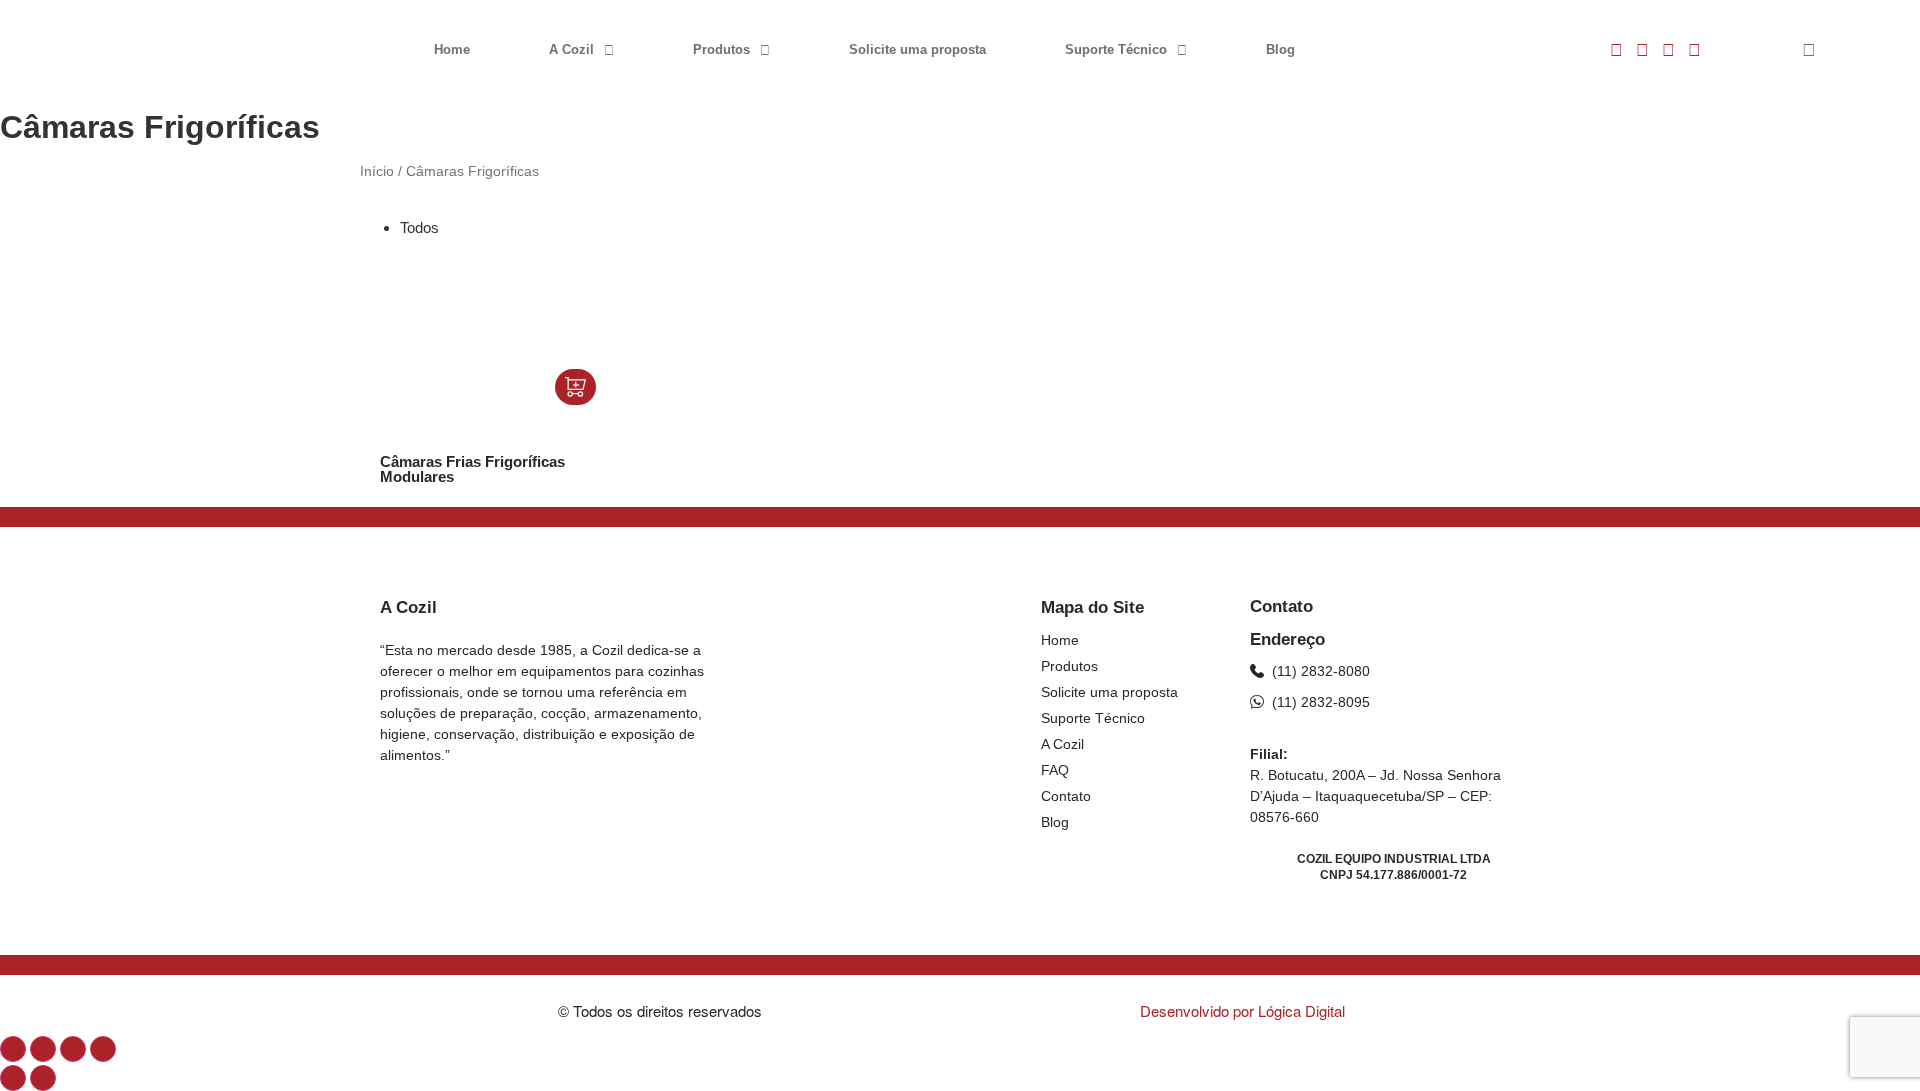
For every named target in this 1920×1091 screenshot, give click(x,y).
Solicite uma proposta (917, 49)
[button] (1809, 50)
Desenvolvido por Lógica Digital (1244, 1010)
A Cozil (571, 49)
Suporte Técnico (1116, 49)
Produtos (721, 49)
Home (452, 49)
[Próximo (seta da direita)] (43, 1078)
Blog (1280, 49)
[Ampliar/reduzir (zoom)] (13, 1049)
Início (377, 171)
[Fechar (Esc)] (103, 1049)
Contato (1066, 796)
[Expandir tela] (43, 1049)
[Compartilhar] (73, 1049)
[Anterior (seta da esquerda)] (13, 1078)
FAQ (1055, 770)
